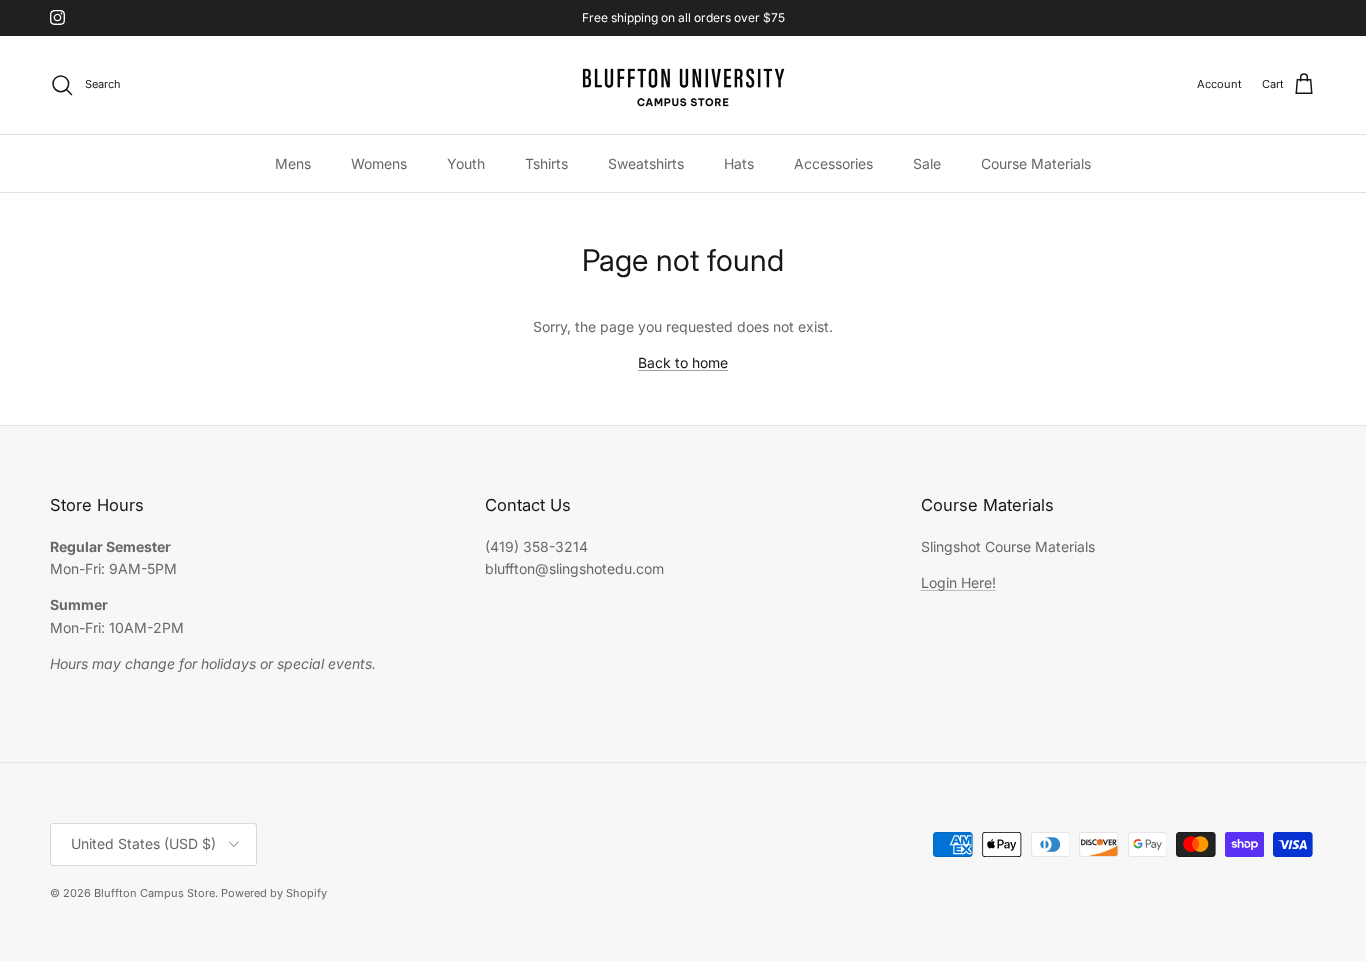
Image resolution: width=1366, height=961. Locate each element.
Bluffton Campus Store (154, 893)
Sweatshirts (646, 162)
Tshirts (546, 162)
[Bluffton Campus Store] (683, 85)
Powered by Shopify (274, 893)
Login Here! (958, 582)
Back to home (683, 362)
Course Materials (1036, 162)
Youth (466, 162)
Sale (927, 162)
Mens (293, 162)
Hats (739, 162)
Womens (379, 162)
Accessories (833, 162)
